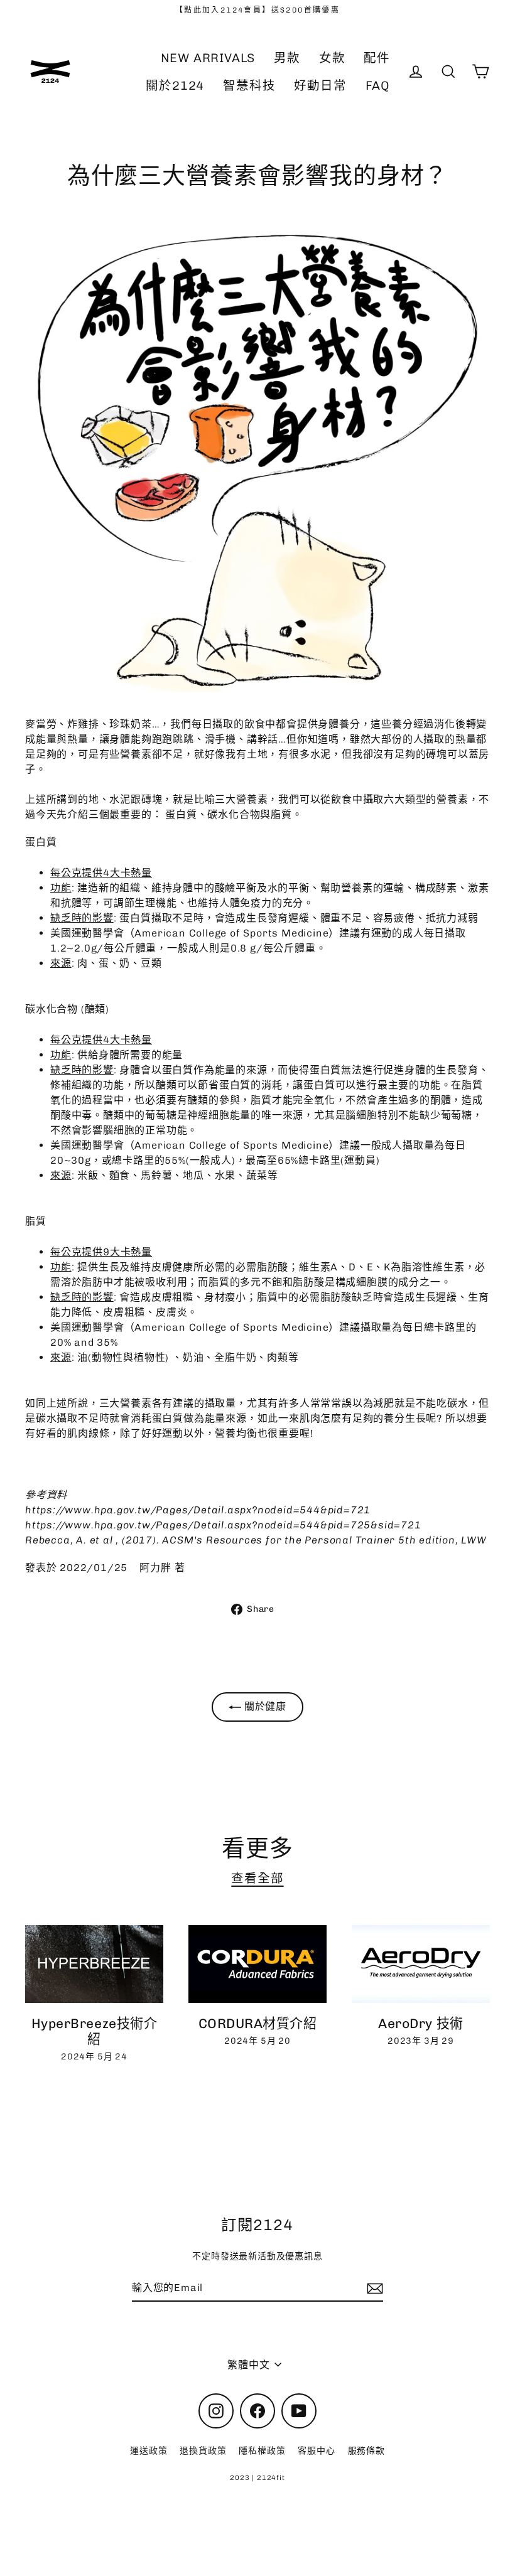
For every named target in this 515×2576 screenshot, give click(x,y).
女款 (332, 58)
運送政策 (149, 2451)
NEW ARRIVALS (208, 58)
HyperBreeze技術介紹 (94, 2031)
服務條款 (366, 2451)
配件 (377, 58)
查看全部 (257, 1878)
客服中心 (316, 2451)
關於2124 (175, 86)
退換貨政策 (203, 2451)
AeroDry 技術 (420, 2023)
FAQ (378, 86)
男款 (287, 58)
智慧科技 (249, 86)
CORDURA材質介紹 (258, 2023)
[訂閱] (373, 2289)
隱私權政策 (262, 2451)
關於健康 (264, 1706)
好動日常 (320, 86)
